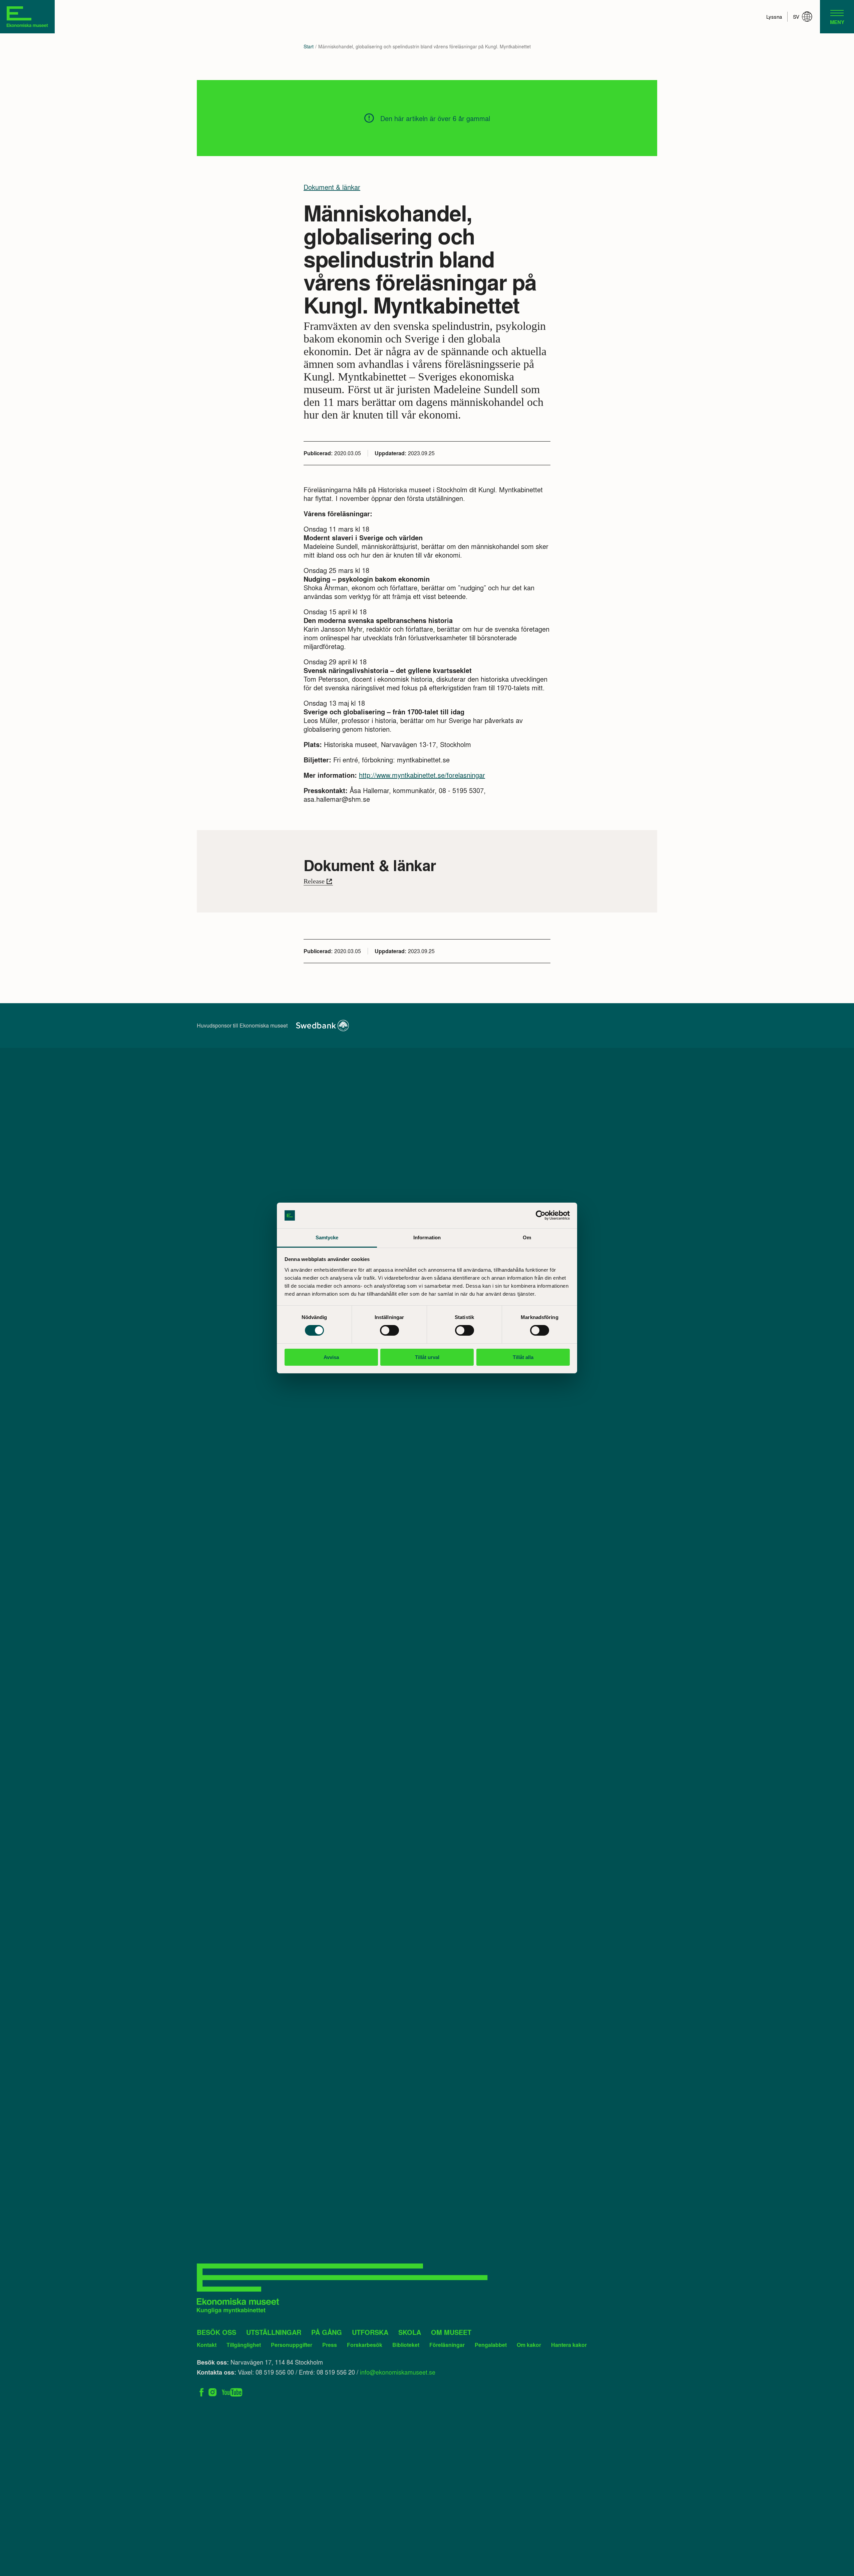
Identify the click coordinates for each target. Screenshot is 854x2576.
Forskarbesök (365, 2345)
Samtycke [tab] (327, 1237)
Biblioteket (406, 2345)
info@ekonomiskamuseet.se (398, 2372)
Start (309, 47)
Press (330, 2345)
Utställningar (274, 2332)
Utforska (370, 2332)
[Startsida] (27, 17)
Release (314, 881)
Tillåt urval (427, 1357)
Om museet (451, 2332)
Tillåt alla (523, 1357)
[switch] (389, 1330)
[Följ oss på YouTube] (232, 2391)
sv (796, 17)
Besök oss (217, 2332)
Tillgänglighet (244, 2345)
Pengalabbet (491, 2345)
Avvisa (331, 1357)
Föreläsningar (447, 2345)
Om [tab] (527, 1237)
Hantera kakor (569, 2345)
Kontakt (207, 2345)
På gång (327, 2332)
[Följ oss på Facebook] (201, 2391)
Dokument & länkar (332, 187)
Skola (410, 2332)
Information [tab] (427, 1237)
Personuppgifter (292, 2345)
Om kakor (529, 2345)
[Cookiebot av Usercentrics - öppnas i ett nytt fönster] (541, 1215)
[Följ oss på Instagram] (213, 2391)
